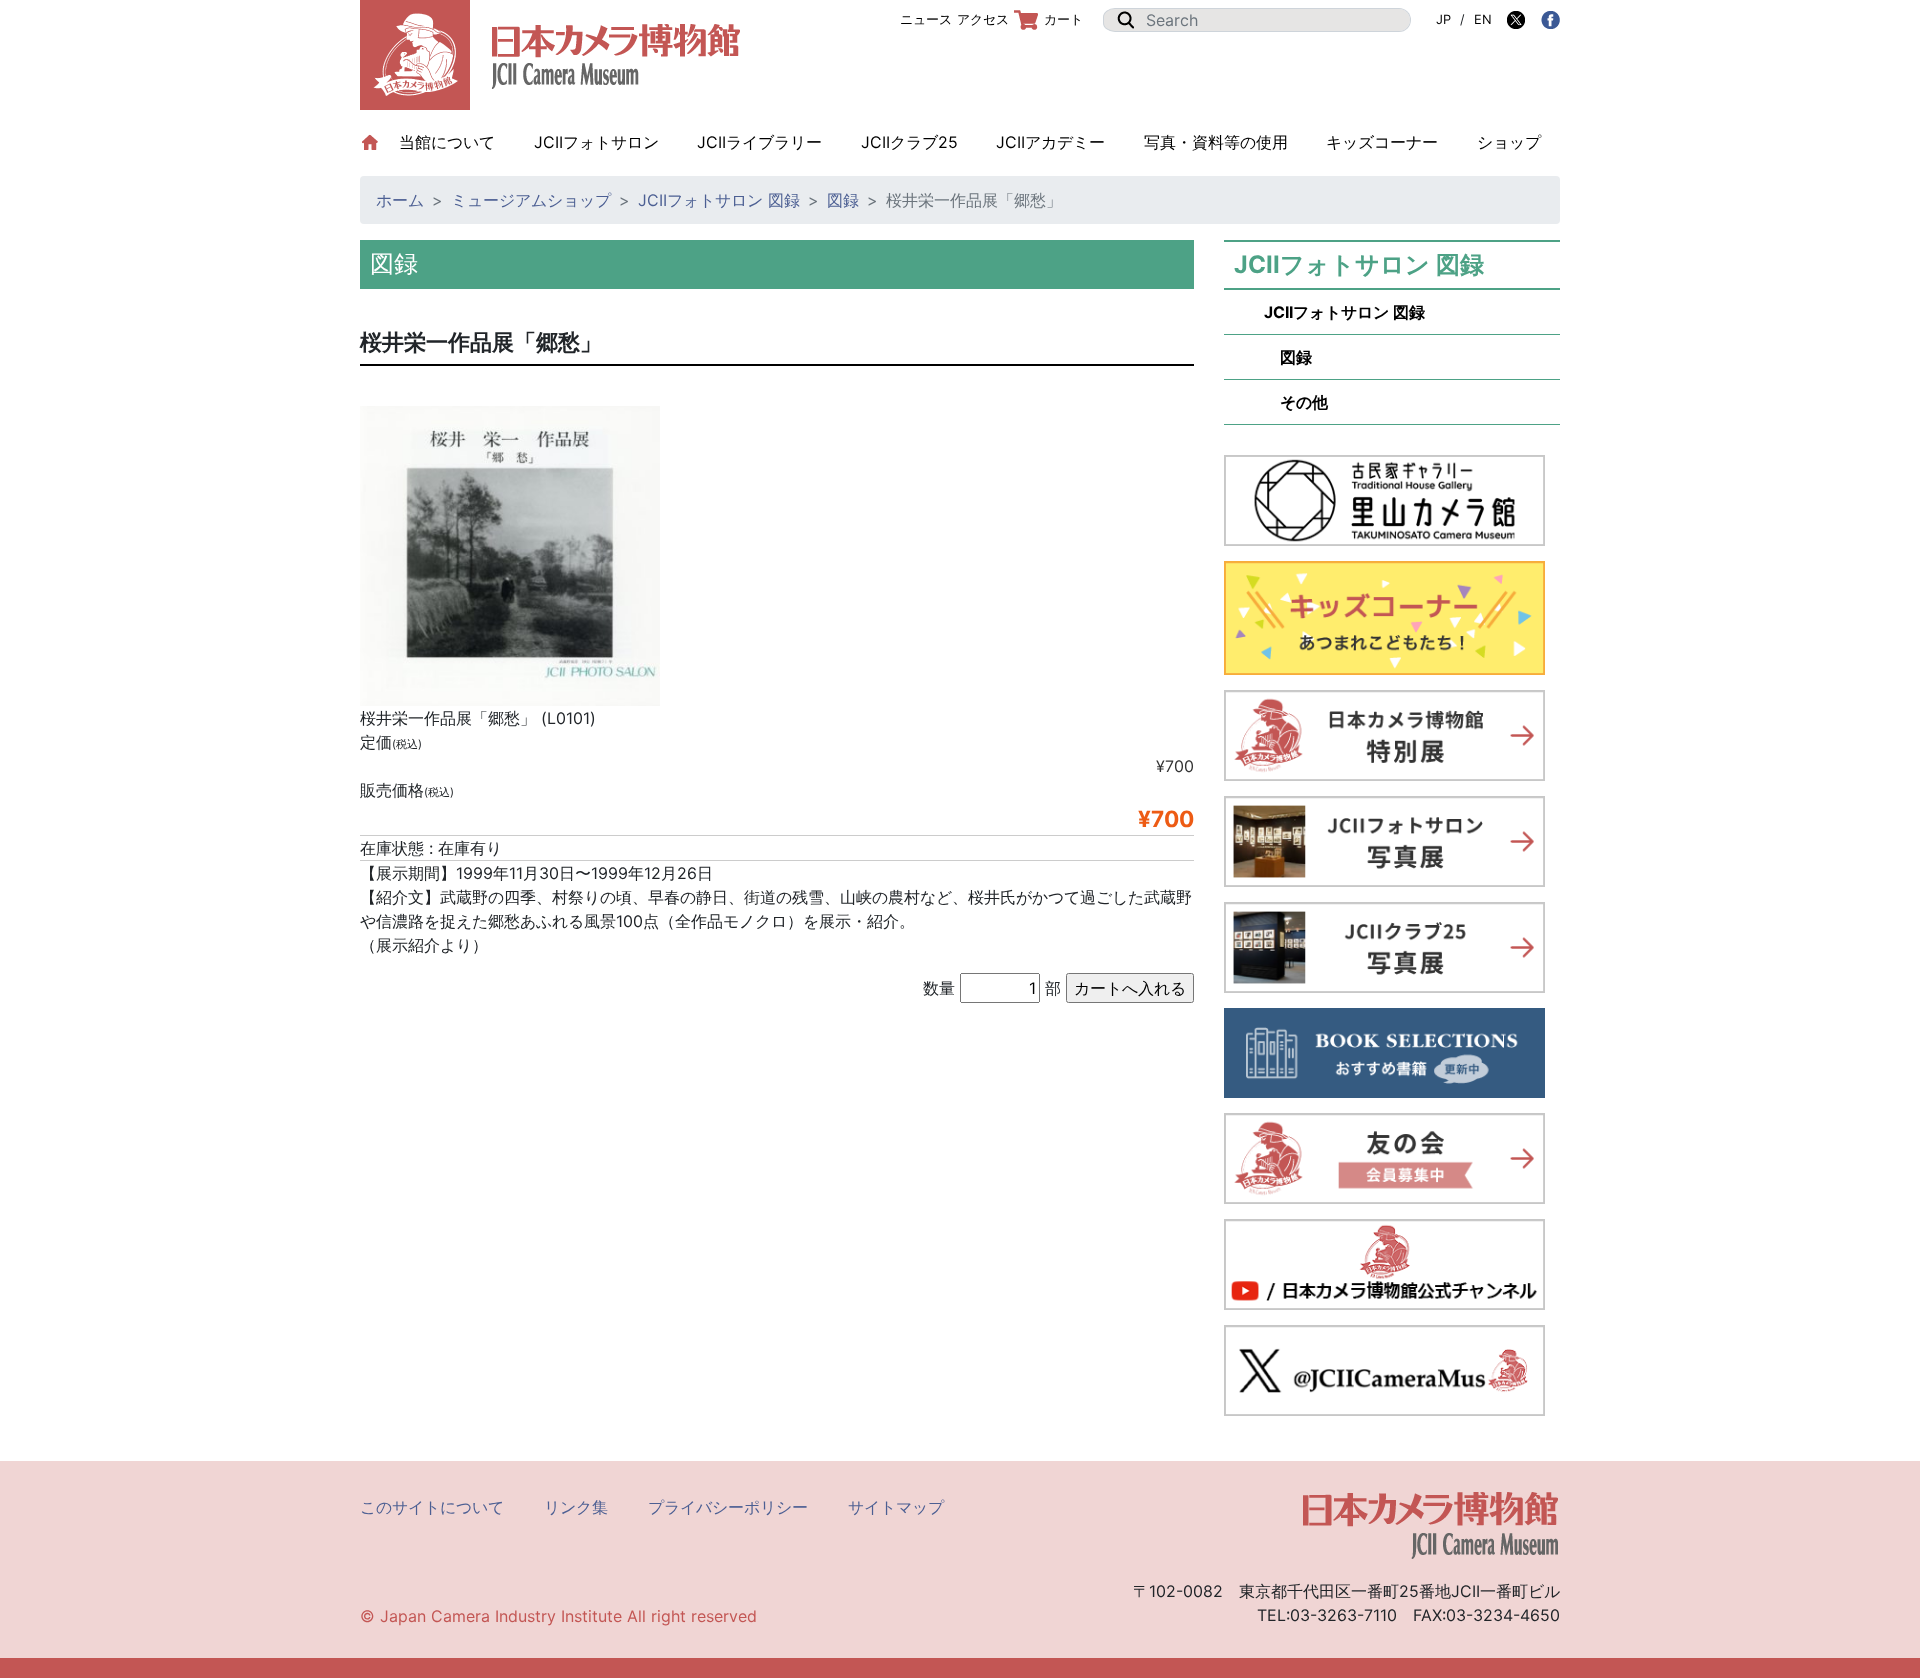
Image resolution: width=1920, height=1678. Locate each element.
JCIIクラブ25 (909, 142)
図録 (843, 200)
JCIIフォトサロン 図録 (719, 200)
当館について (456, 142)
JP (1443, 19)
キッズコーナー (1382, 142)
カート (1063, 19)
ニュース (926, 19)
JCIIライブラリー (759, 142)
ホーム (400, 200)
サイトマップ (896, 1507)
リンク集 (576, 1507)
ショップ (1509, 142)
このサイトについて (432, 1507)
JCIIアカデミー (1050, 142)
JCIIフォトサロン (596, 142)
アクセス (983, 19)
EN (1483, 19)
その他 (1296, 402)
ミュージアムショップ (531, 200)
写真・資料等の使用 (1216, 142)
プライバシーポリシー (728, 1507)
